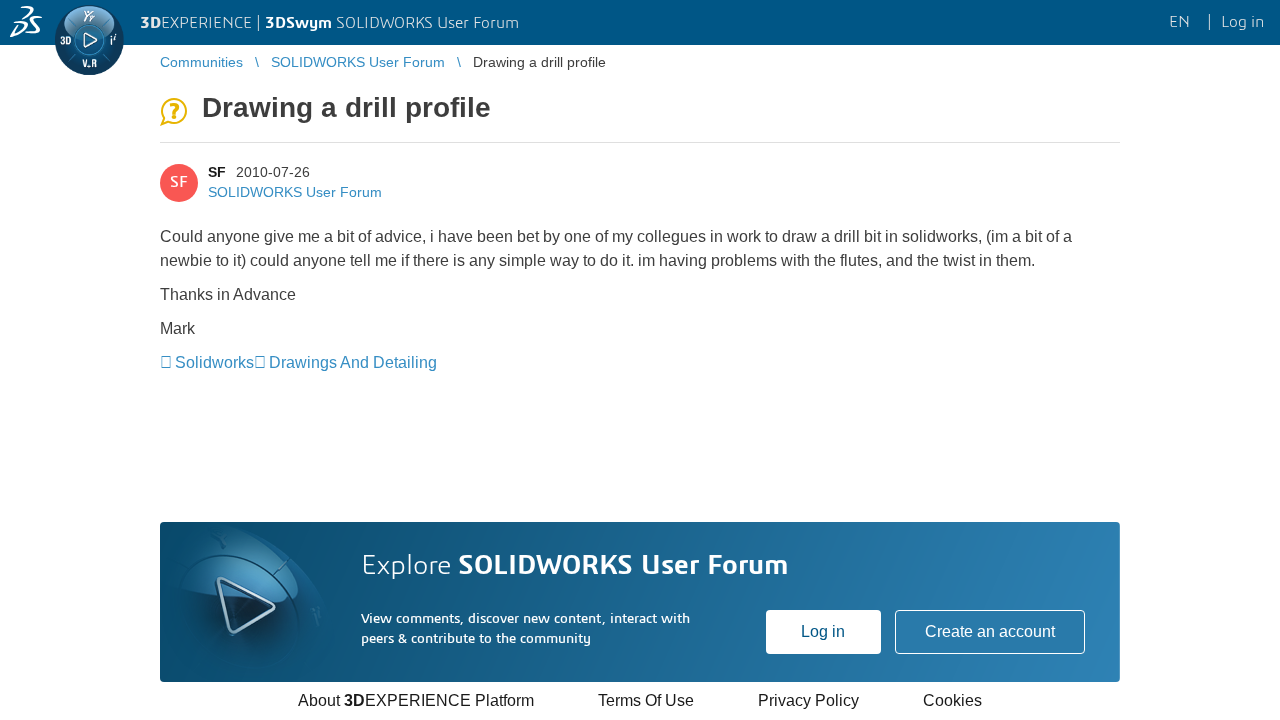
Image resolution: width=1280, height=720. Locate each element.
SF (217, 172)
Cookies (952, 700)
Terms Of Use (646, 700)
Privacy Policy (808, 700)
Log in (823, 631)
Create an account (990, 631)
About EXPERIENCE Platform (416, 700)
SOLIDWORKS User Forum (295, 192)
